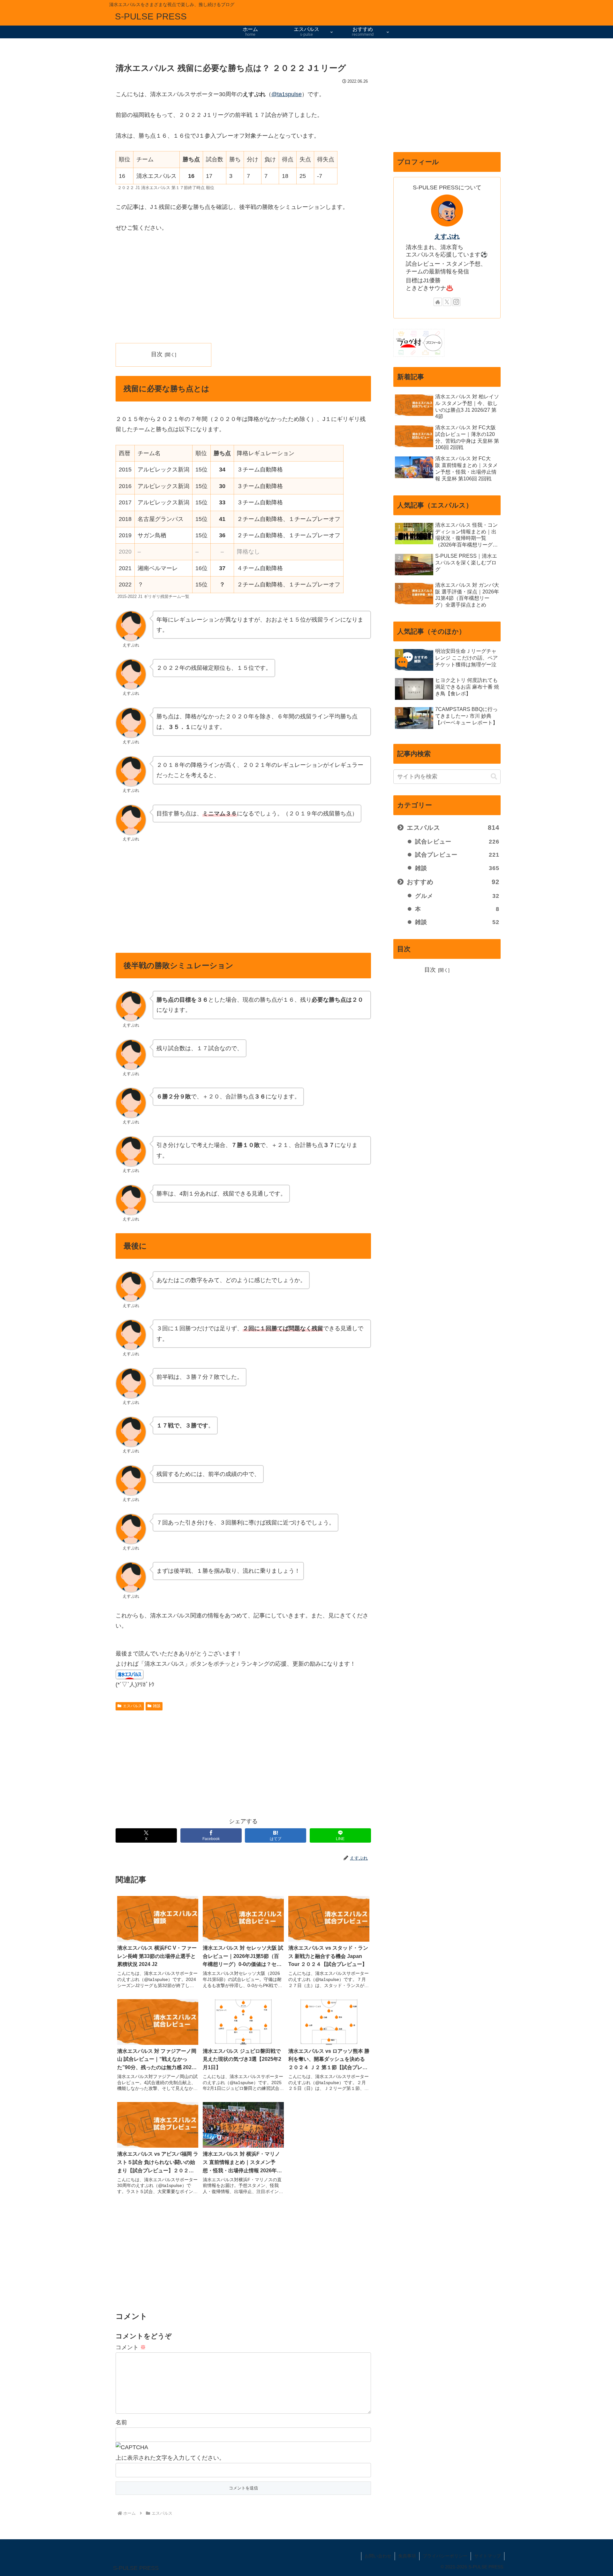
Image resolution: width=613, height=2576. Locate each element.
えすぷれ (447, 236)
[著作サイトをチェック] (438, 302)
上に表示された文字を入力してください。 (170, 2458)
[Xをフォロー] (447, 302)
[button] (494, 777)
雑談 (157, 1706)
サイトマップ (488, 2556)
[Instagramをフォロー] (456, 302)
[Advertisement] (243, 288)
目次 (157, 354)
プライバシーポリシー (445, 2556)
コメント (131, 2347)
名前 (121, 2422)
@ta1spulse (287, 94)
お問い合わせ (378, 2556)
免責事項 (407, 2556)
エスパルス (132, 1706)
